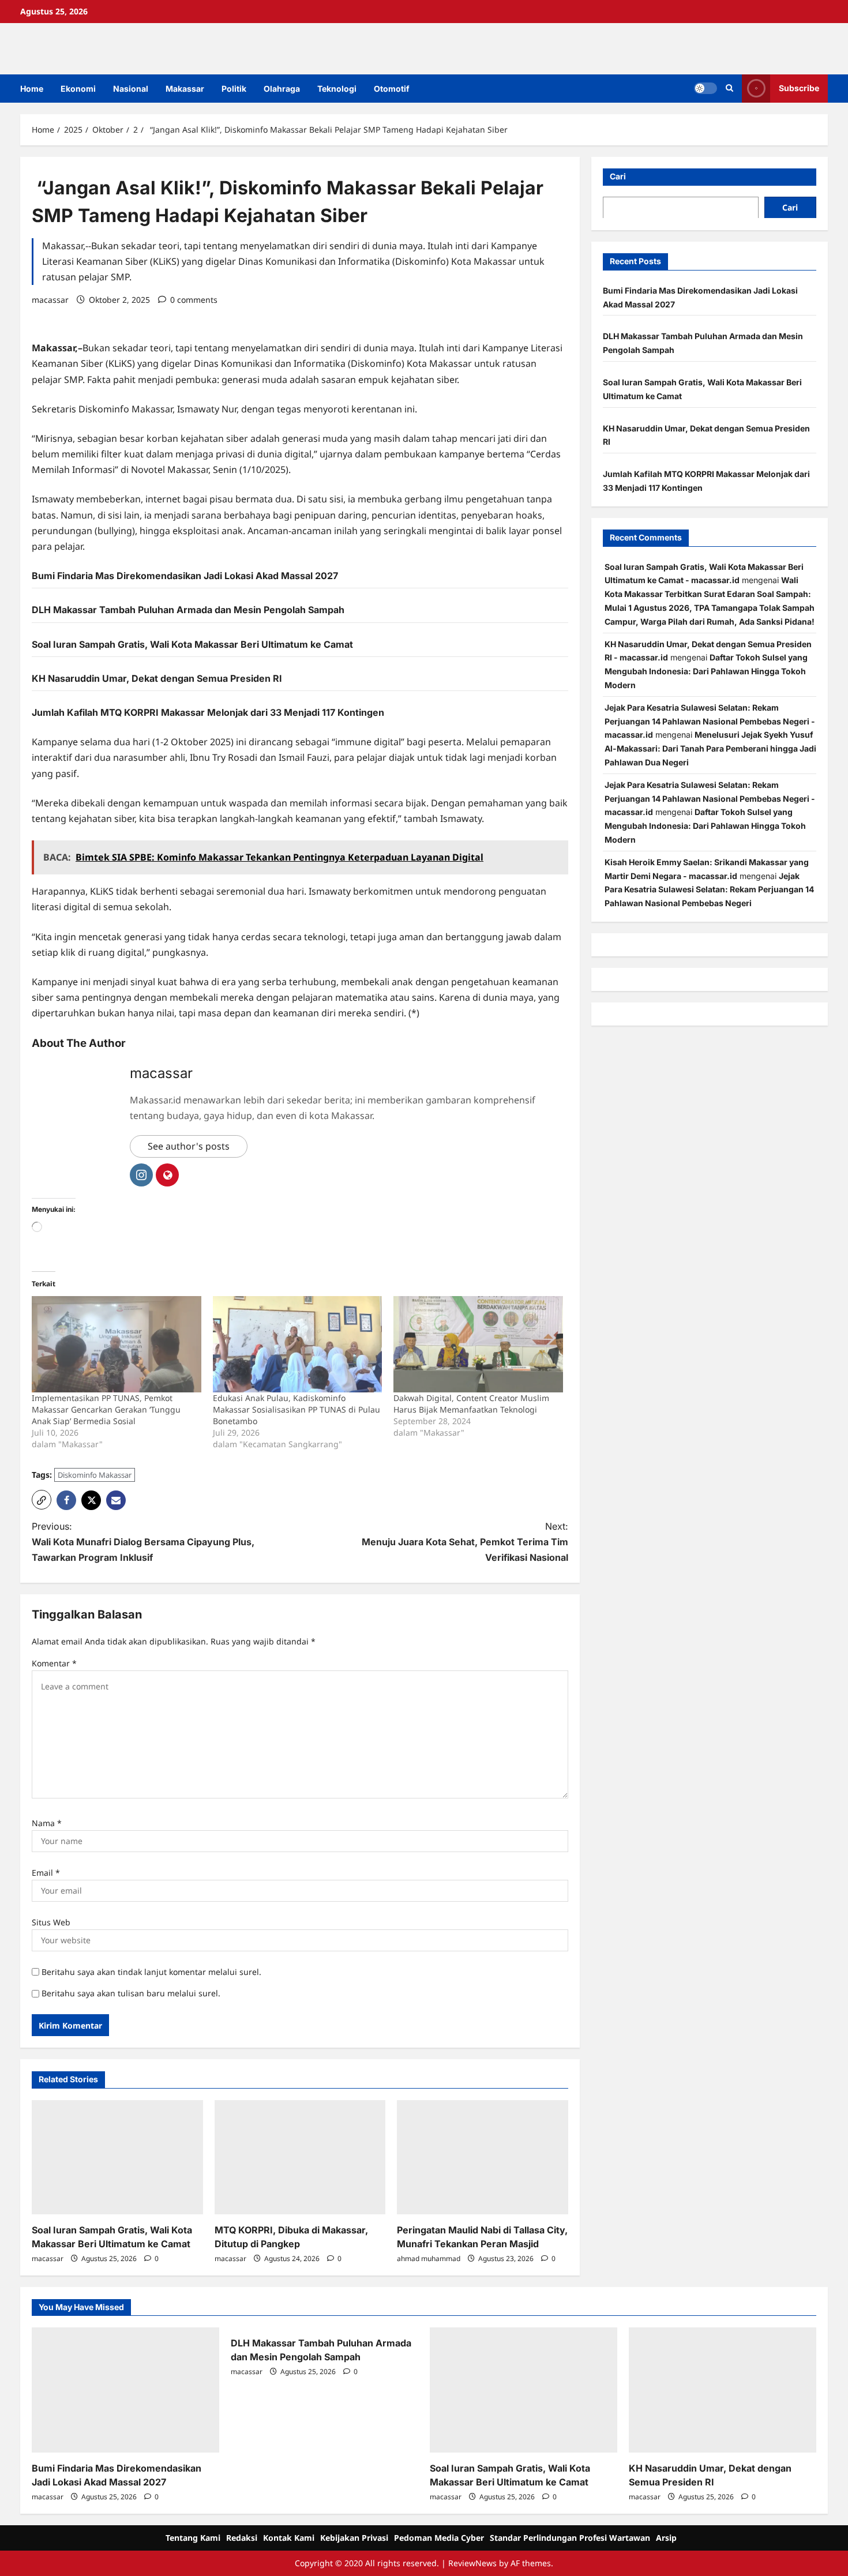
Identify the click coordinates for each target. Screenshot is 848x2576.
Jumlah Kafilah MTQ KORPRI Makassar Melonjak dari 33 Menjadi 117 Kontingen (208, 712)
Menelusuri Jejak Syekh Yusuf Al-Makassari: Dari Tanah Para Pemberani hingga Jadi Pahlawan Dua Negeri (710, 748)
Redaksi (242, 2538)
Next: (465, 1542)
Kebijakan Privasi (354, 2538)
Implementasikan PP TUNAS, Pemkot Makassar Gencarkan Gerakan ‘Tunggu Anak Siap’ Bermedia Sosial (106, 1409)
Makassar (185, 89)
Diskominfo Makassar (95, 1475)
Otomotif (392, 89)
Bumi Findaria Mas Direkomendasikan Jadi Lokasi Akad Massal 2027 (185, 576)
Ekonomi (78, 89)
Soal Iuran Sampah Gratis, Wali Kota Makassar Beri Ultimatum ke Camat (192, 644)
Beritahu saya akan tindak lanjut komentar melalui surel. (151, 1972)
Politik (234, 89)
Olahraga (282, 89)
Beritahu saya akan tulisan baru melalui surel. (131, 1993)
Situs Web (51, 1922)
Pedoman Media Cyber (439, 2538)
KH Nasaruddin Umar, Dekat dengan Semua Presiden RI (157, 678)
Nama (47, 1823)
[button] (729, 88)
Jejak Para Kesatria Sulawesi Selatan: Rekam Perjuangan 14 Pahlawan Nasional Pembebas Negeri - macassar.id (710, 721)
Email (46, 1873)
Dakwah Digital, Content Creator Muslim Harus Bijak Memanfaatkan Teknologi (471, 1404)
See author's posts (189, 1146)
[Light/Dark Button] (706, 88)
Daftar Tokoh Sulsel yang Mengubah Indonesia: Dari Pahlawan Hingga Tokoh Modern (706, 671)
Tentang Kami (193, 2538)
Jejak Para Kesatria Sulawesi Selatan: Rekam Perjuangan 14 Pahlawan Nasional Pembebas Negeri (709, 889)
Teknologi (337, 89)
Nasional (131, 89)
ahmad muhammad (429, 2258)
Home (32, 89)
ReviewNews (472, 2563)
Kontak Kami (289, 2538)
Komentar (54, 1663)
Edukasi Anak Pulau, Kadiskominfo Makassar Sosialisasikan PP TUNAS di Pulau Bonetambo (297, 1409)
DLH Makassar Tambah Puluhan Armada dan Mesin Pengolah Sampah (188, 610)
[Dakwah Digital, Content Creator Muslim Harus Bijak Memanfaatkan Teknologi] (478, 1345)
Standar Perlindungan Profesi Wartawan (570, 2538)
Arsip (666, 2538)
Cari (618, 176)
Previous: (143, 1542)
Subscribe (799, 88)
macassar (50, 300)
